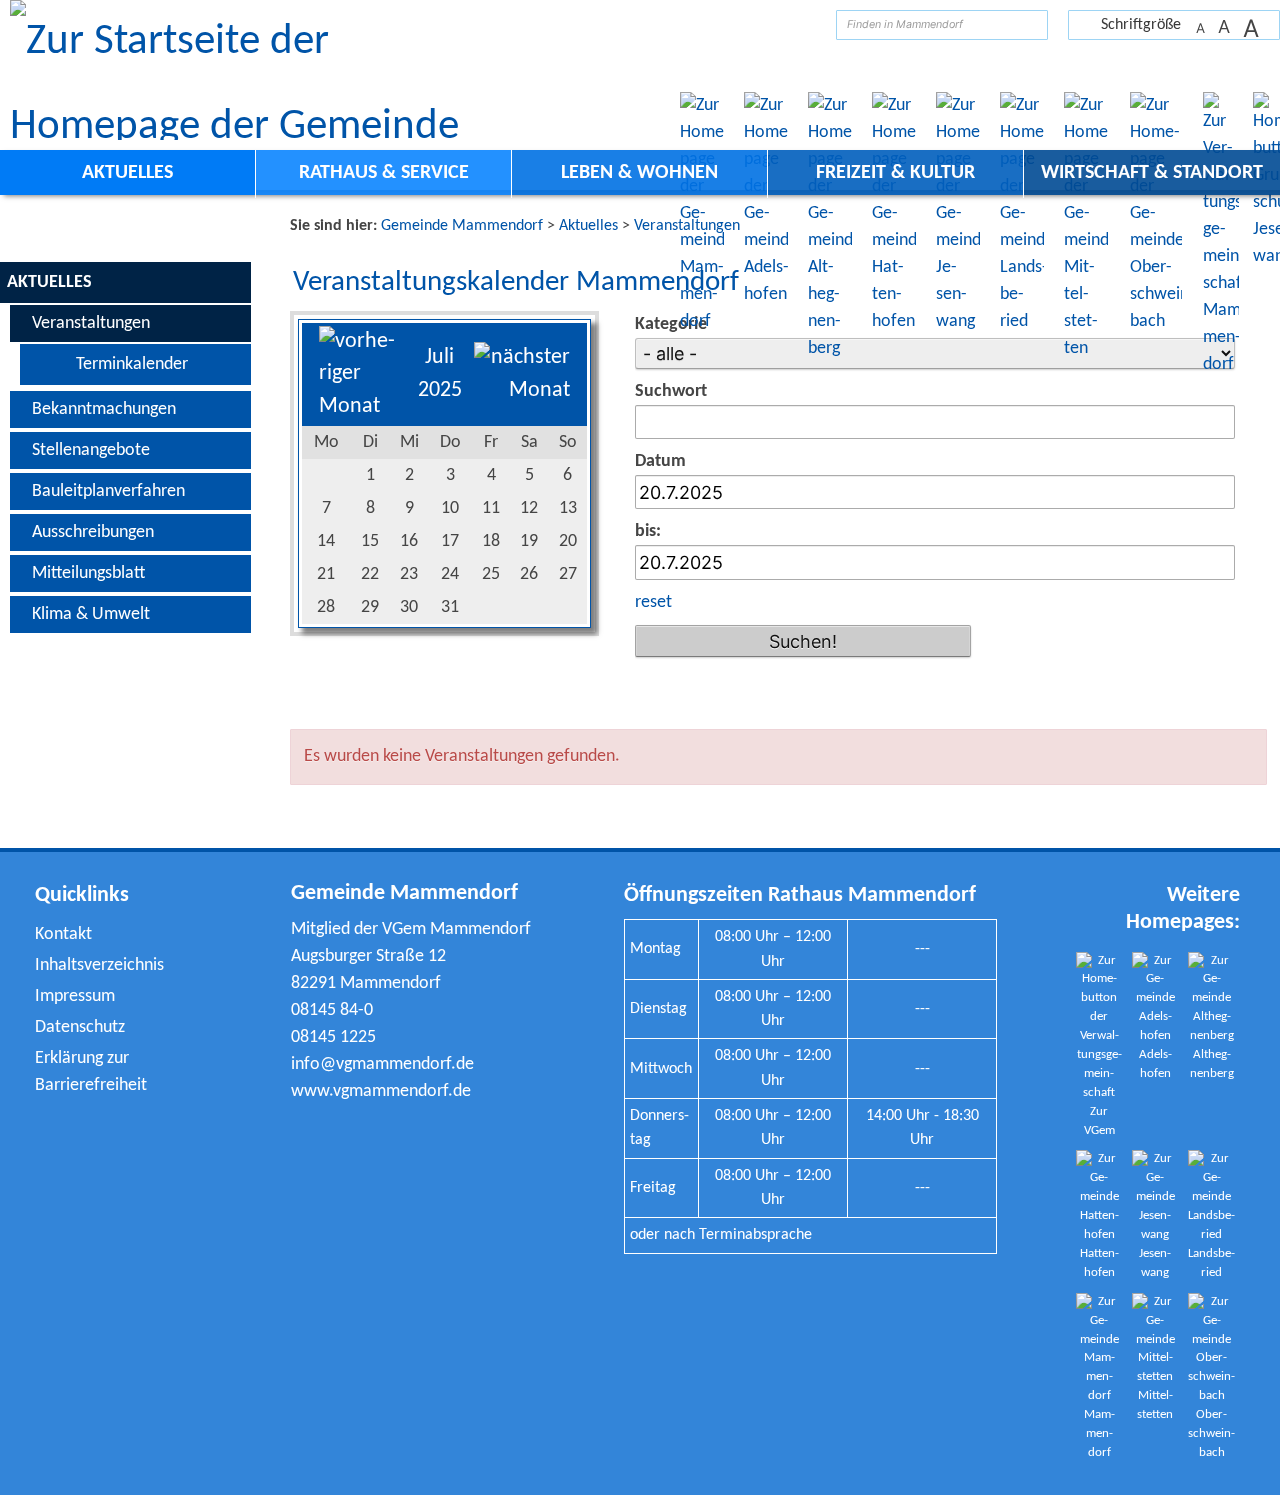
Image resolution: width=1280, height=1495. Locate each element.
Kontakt (63, 934)
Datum (660, 461)
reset (653, 602)
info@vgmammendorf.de (382, 1064)
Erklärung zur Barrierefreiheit (91, 1072)
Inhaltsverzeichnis (99, 965)
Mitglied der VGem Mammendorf (411, 929)
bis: (648, 531)
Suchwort (671, 391)
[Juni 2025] (362, 406)
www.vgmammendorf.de (381, 1091)
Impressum (75, 996)
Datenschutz (80, 1027)
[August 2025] (522, 390)
